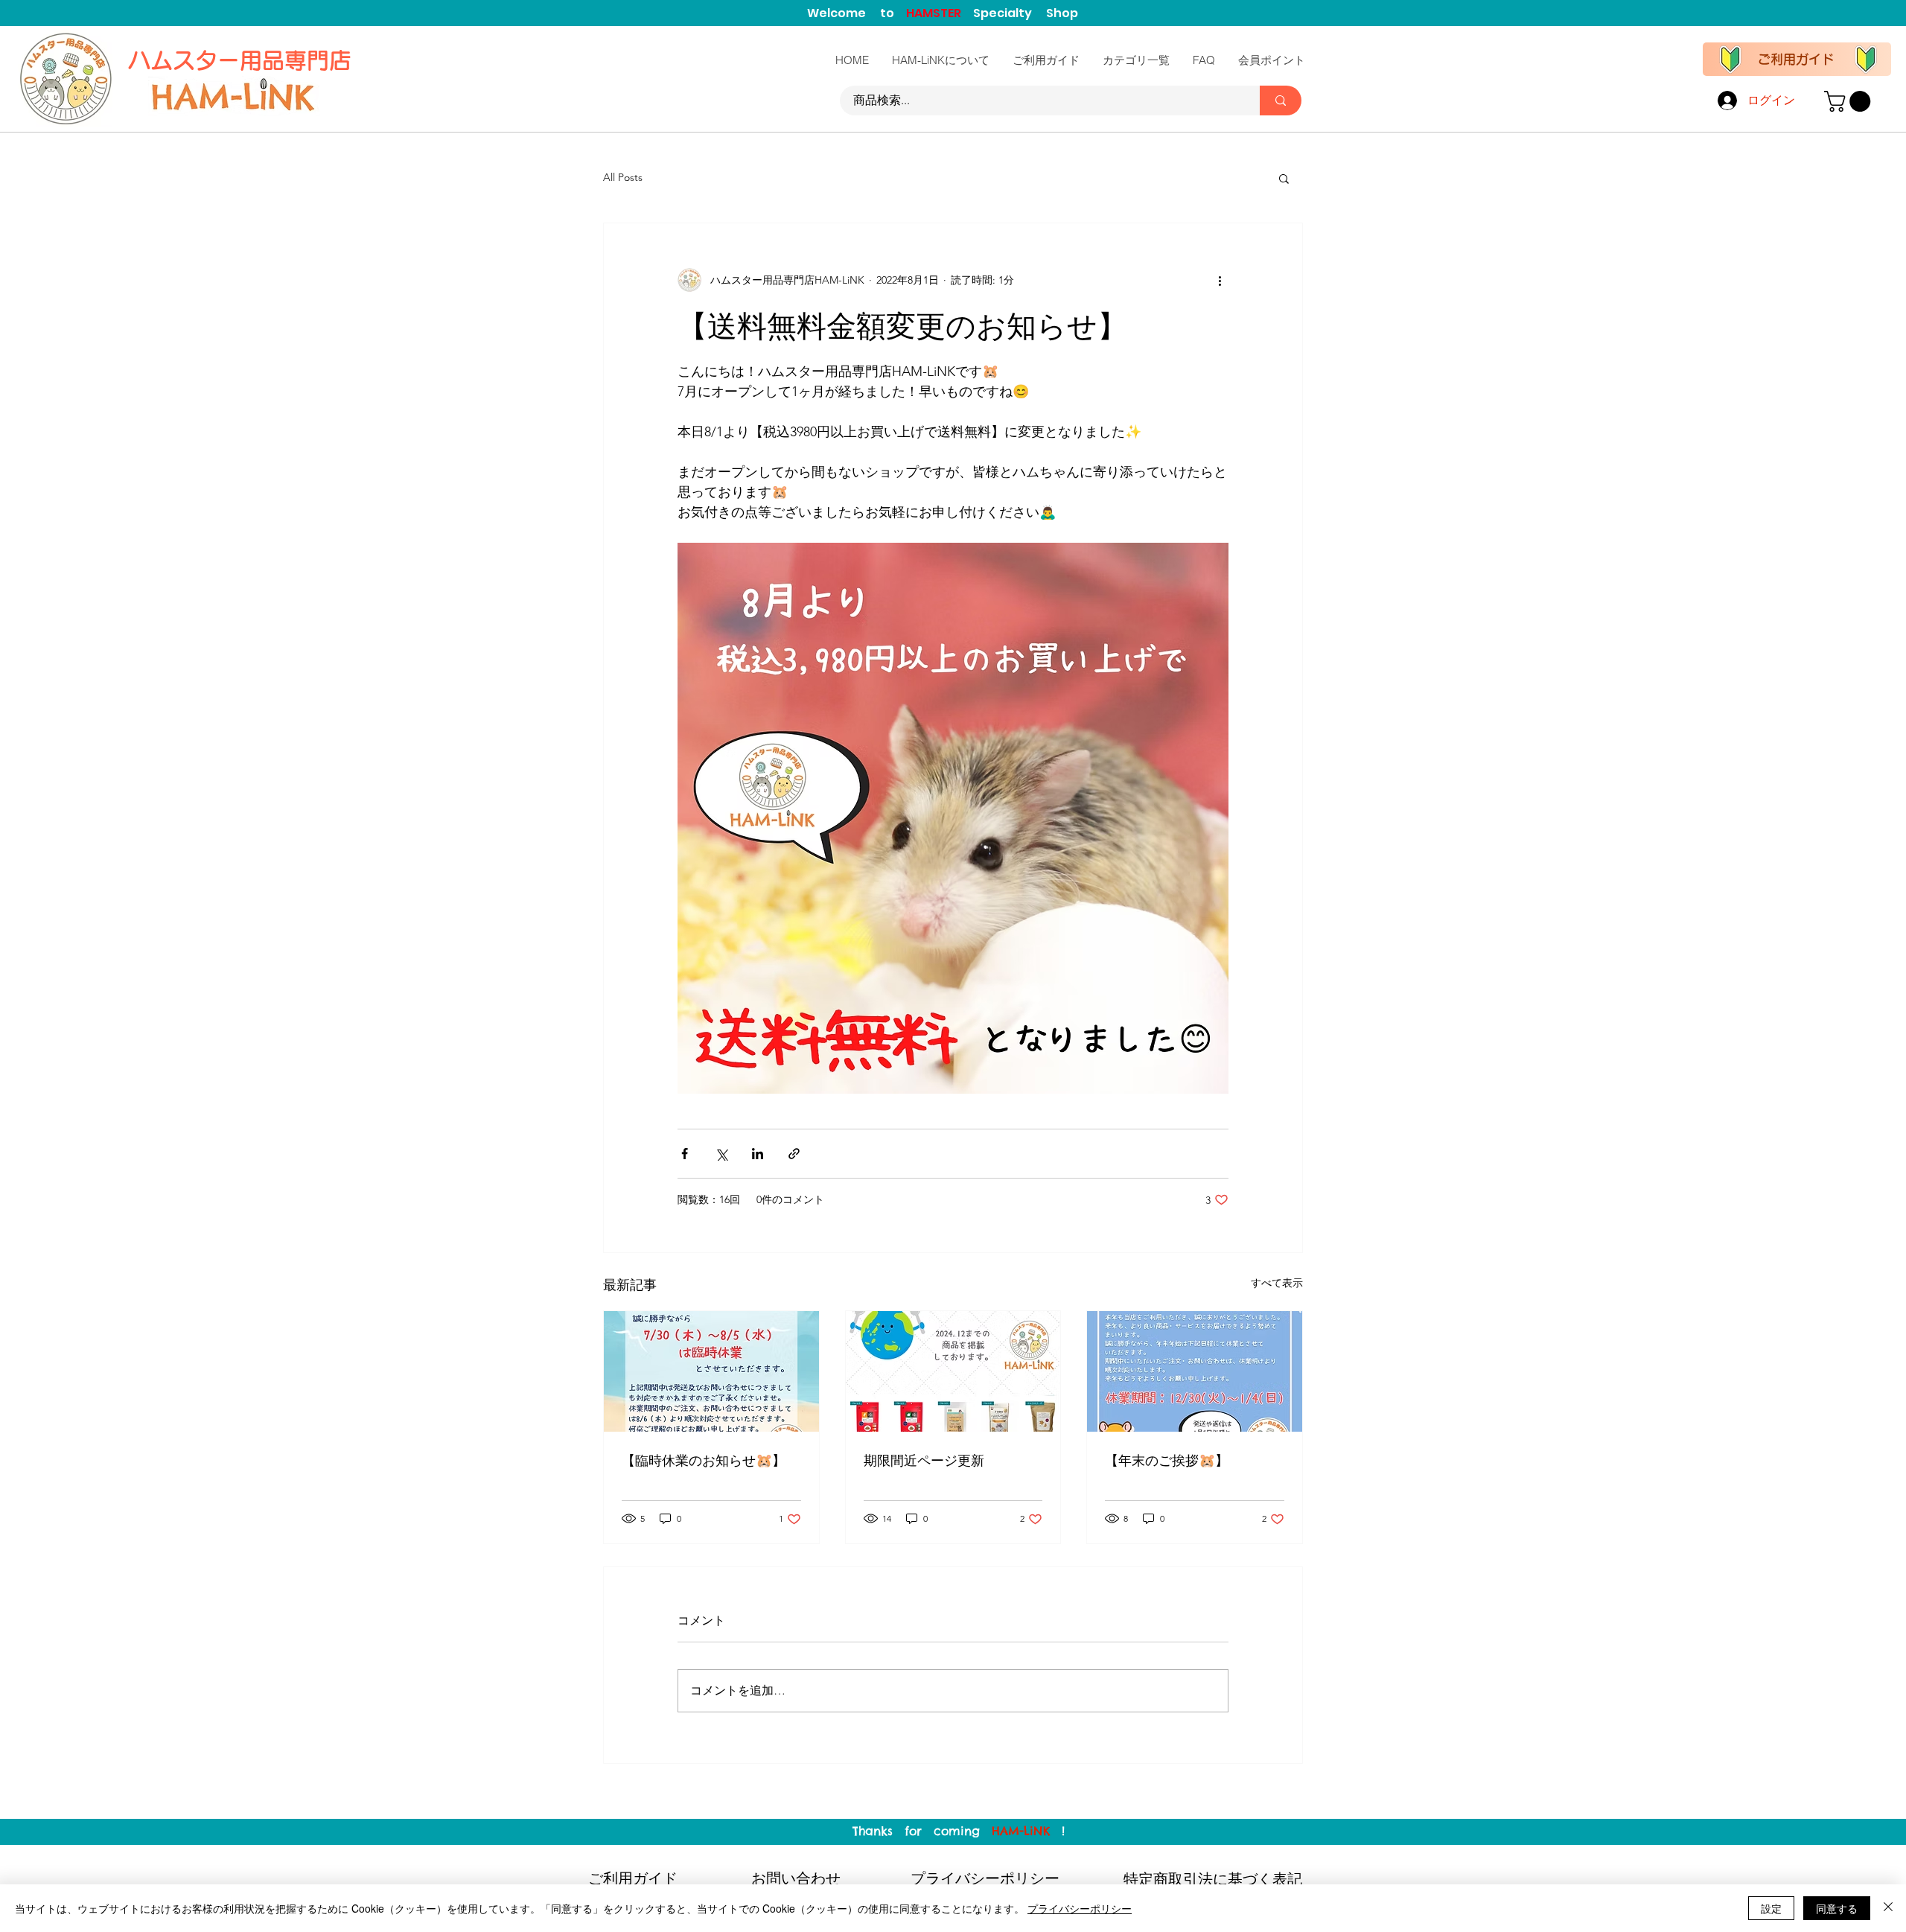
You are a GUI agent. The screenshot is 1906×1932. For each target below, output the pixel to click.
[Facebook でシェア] (685, 1154)
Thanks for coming (922, 1831)
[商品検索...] (1281, 101)
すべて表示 (1277, 1283)
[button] (1850, 101)
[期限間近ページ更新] (953, 1371)
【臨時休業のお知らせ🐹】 (704, 1460)
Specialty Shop (1026, 13)
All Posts (623, 177)
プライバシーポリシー (1080, 1908)
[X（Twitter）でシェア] (721, 1154)
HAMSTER (940, 13)
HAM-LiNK (1021, 1831)
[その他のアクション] (1220, 280)
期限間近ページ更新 (924, 1460)
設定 (1771, 1908)
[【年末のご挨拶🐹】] (1195, 1371)
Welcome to (857, 13)
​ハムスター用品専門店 (243, 60)
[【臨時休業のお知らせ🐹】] (711, 1371)
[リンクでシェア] (794, 1154)
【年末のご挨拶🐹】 (1167, 1460)
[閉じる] (1888, 1908)
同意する (1837, 1908)
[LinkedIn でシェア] (758, 1154)
